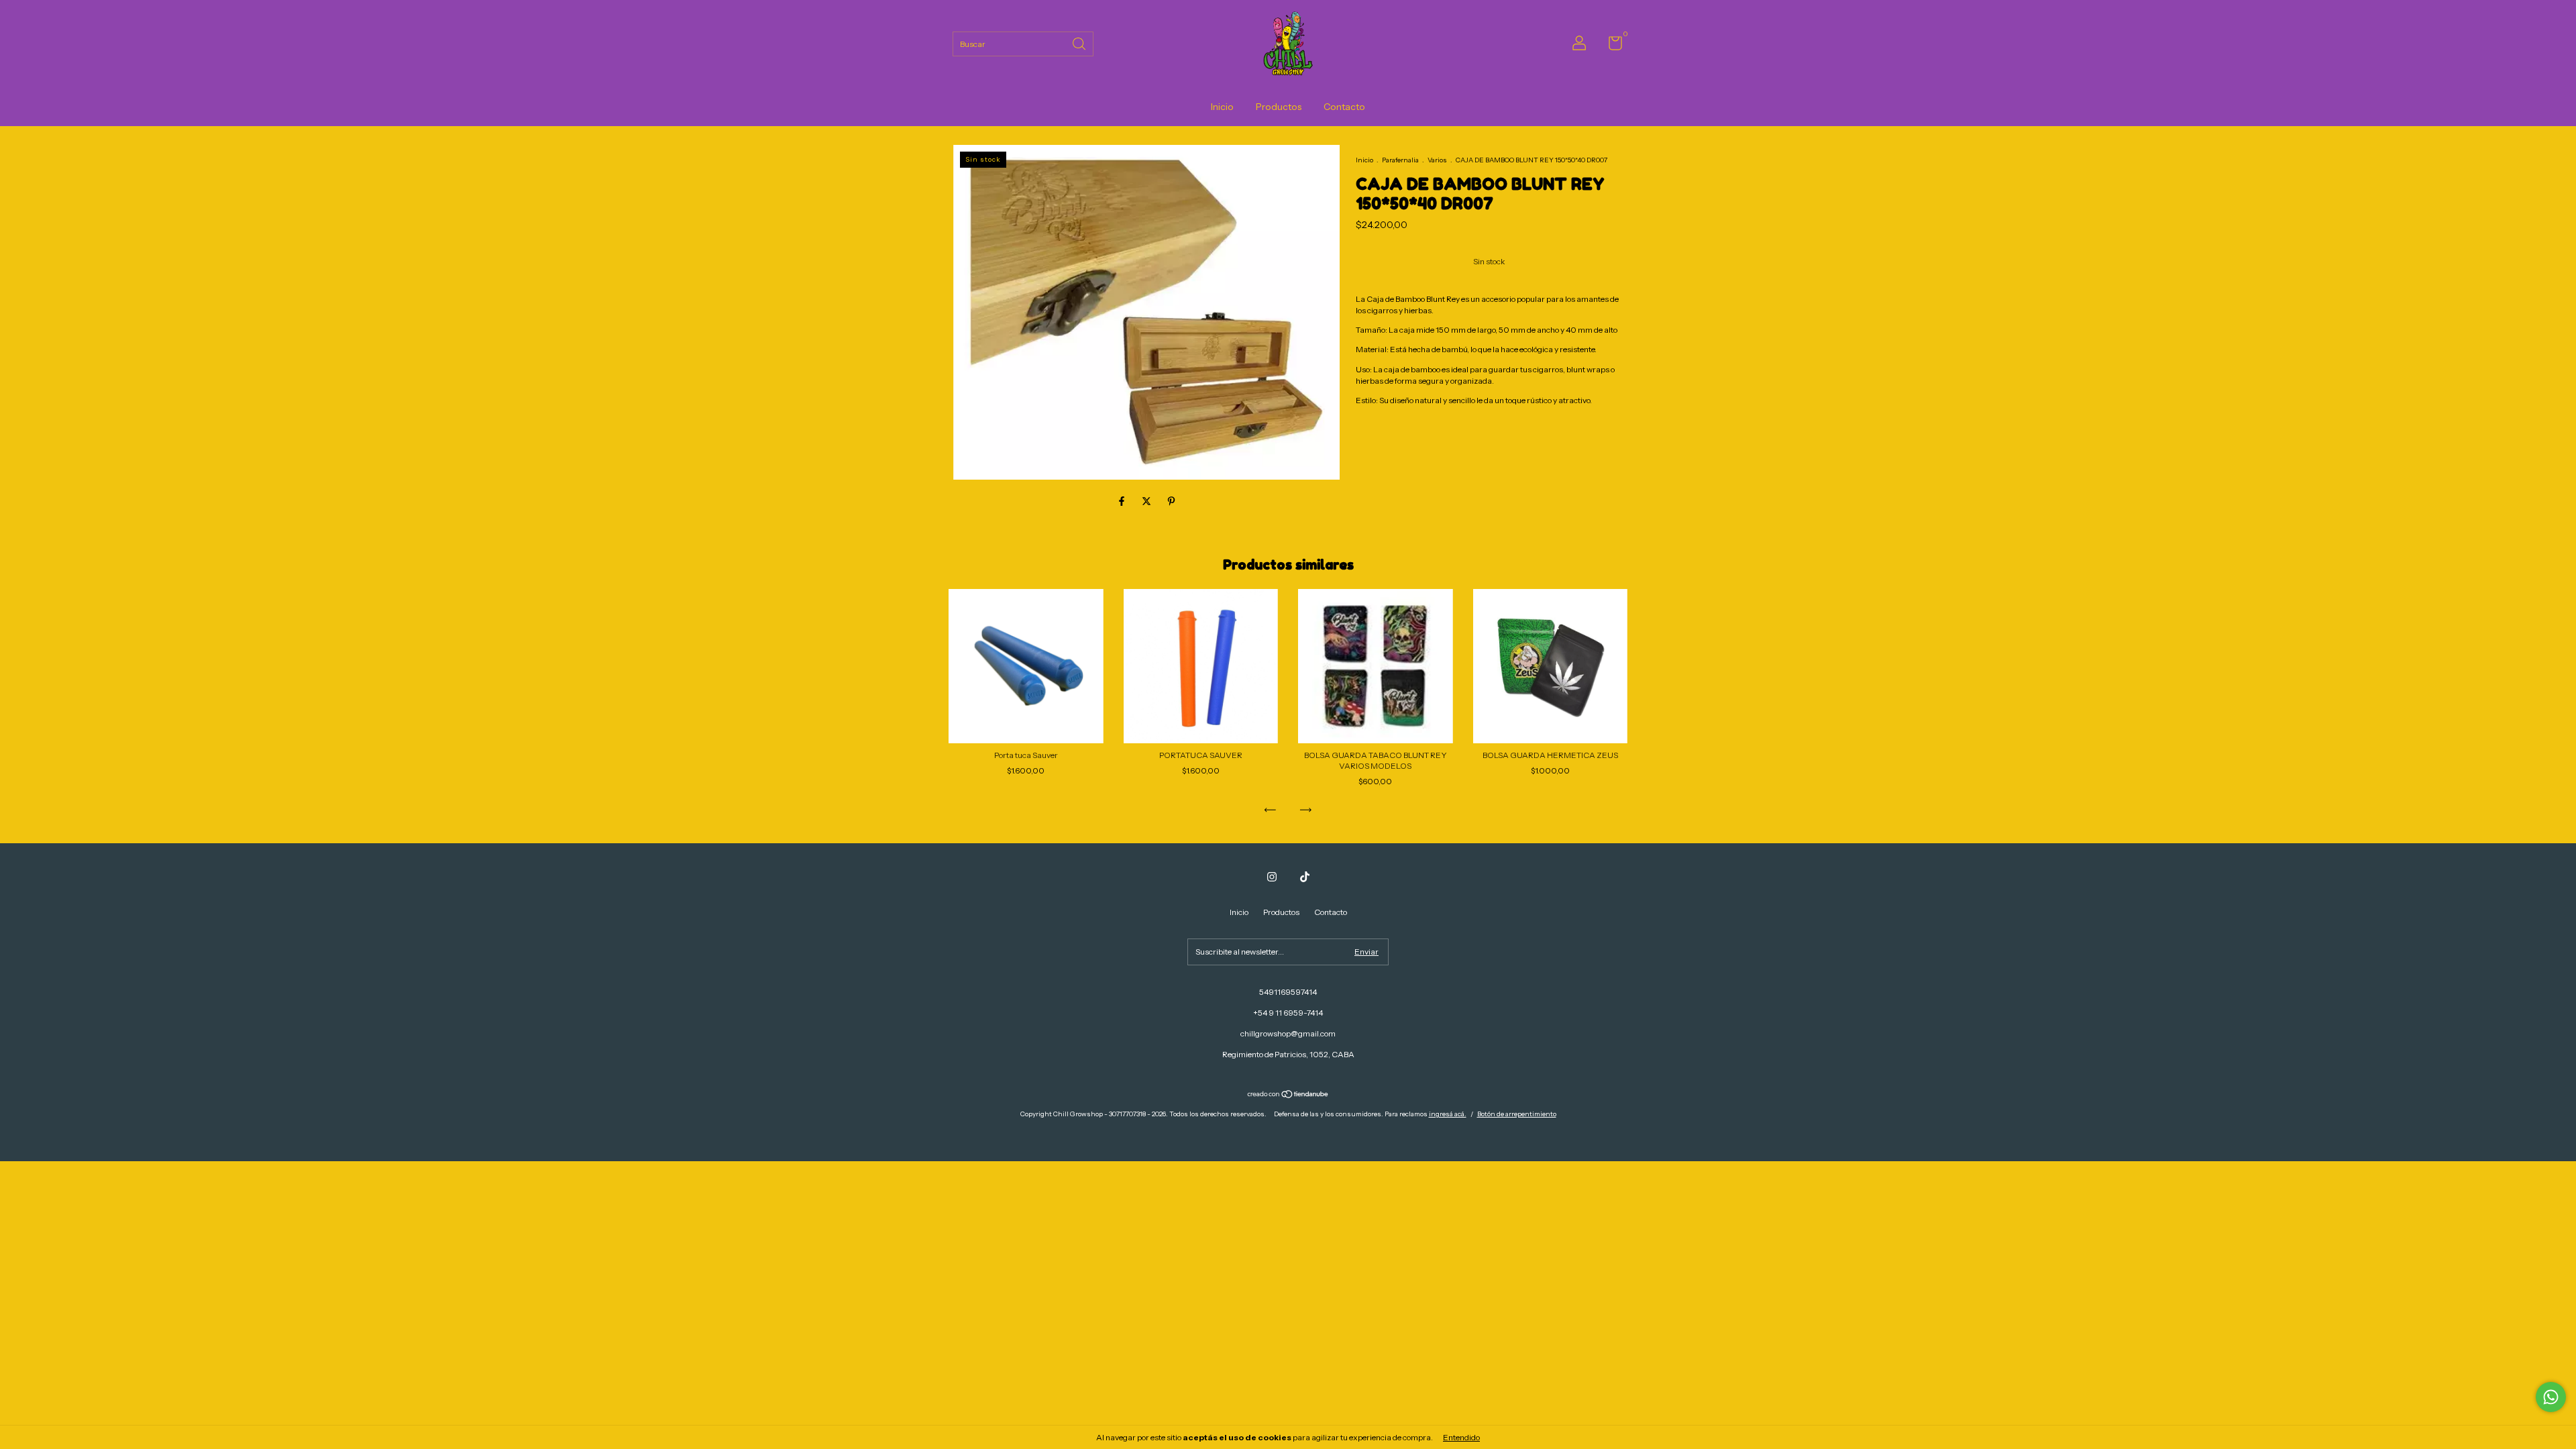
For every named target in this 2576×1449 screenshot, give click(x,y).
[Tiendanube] (1288, 1095)
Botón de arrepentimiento (1517, 1114)
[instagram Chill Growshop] (1272, 877)
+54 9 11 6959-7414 (1288, 1013)
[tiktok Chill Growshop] (1305, 877)
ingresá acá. (1448, 1114)
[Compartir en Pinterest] (1171, 502)
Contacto (1344, 107)
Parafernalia (1400, 160)
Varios (1438, 160)
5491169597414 (1288, 992)
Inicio (1222, 107)
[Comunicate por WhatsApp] (2551, 1397)
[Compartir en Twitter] (1147, 502)
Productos (1279, 107)
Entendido (1461, 1437)
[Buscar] (1080, 43)
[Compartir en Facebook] (1123, 502)
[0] (1610, 46)
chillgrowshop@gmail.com (1288, 1033)
